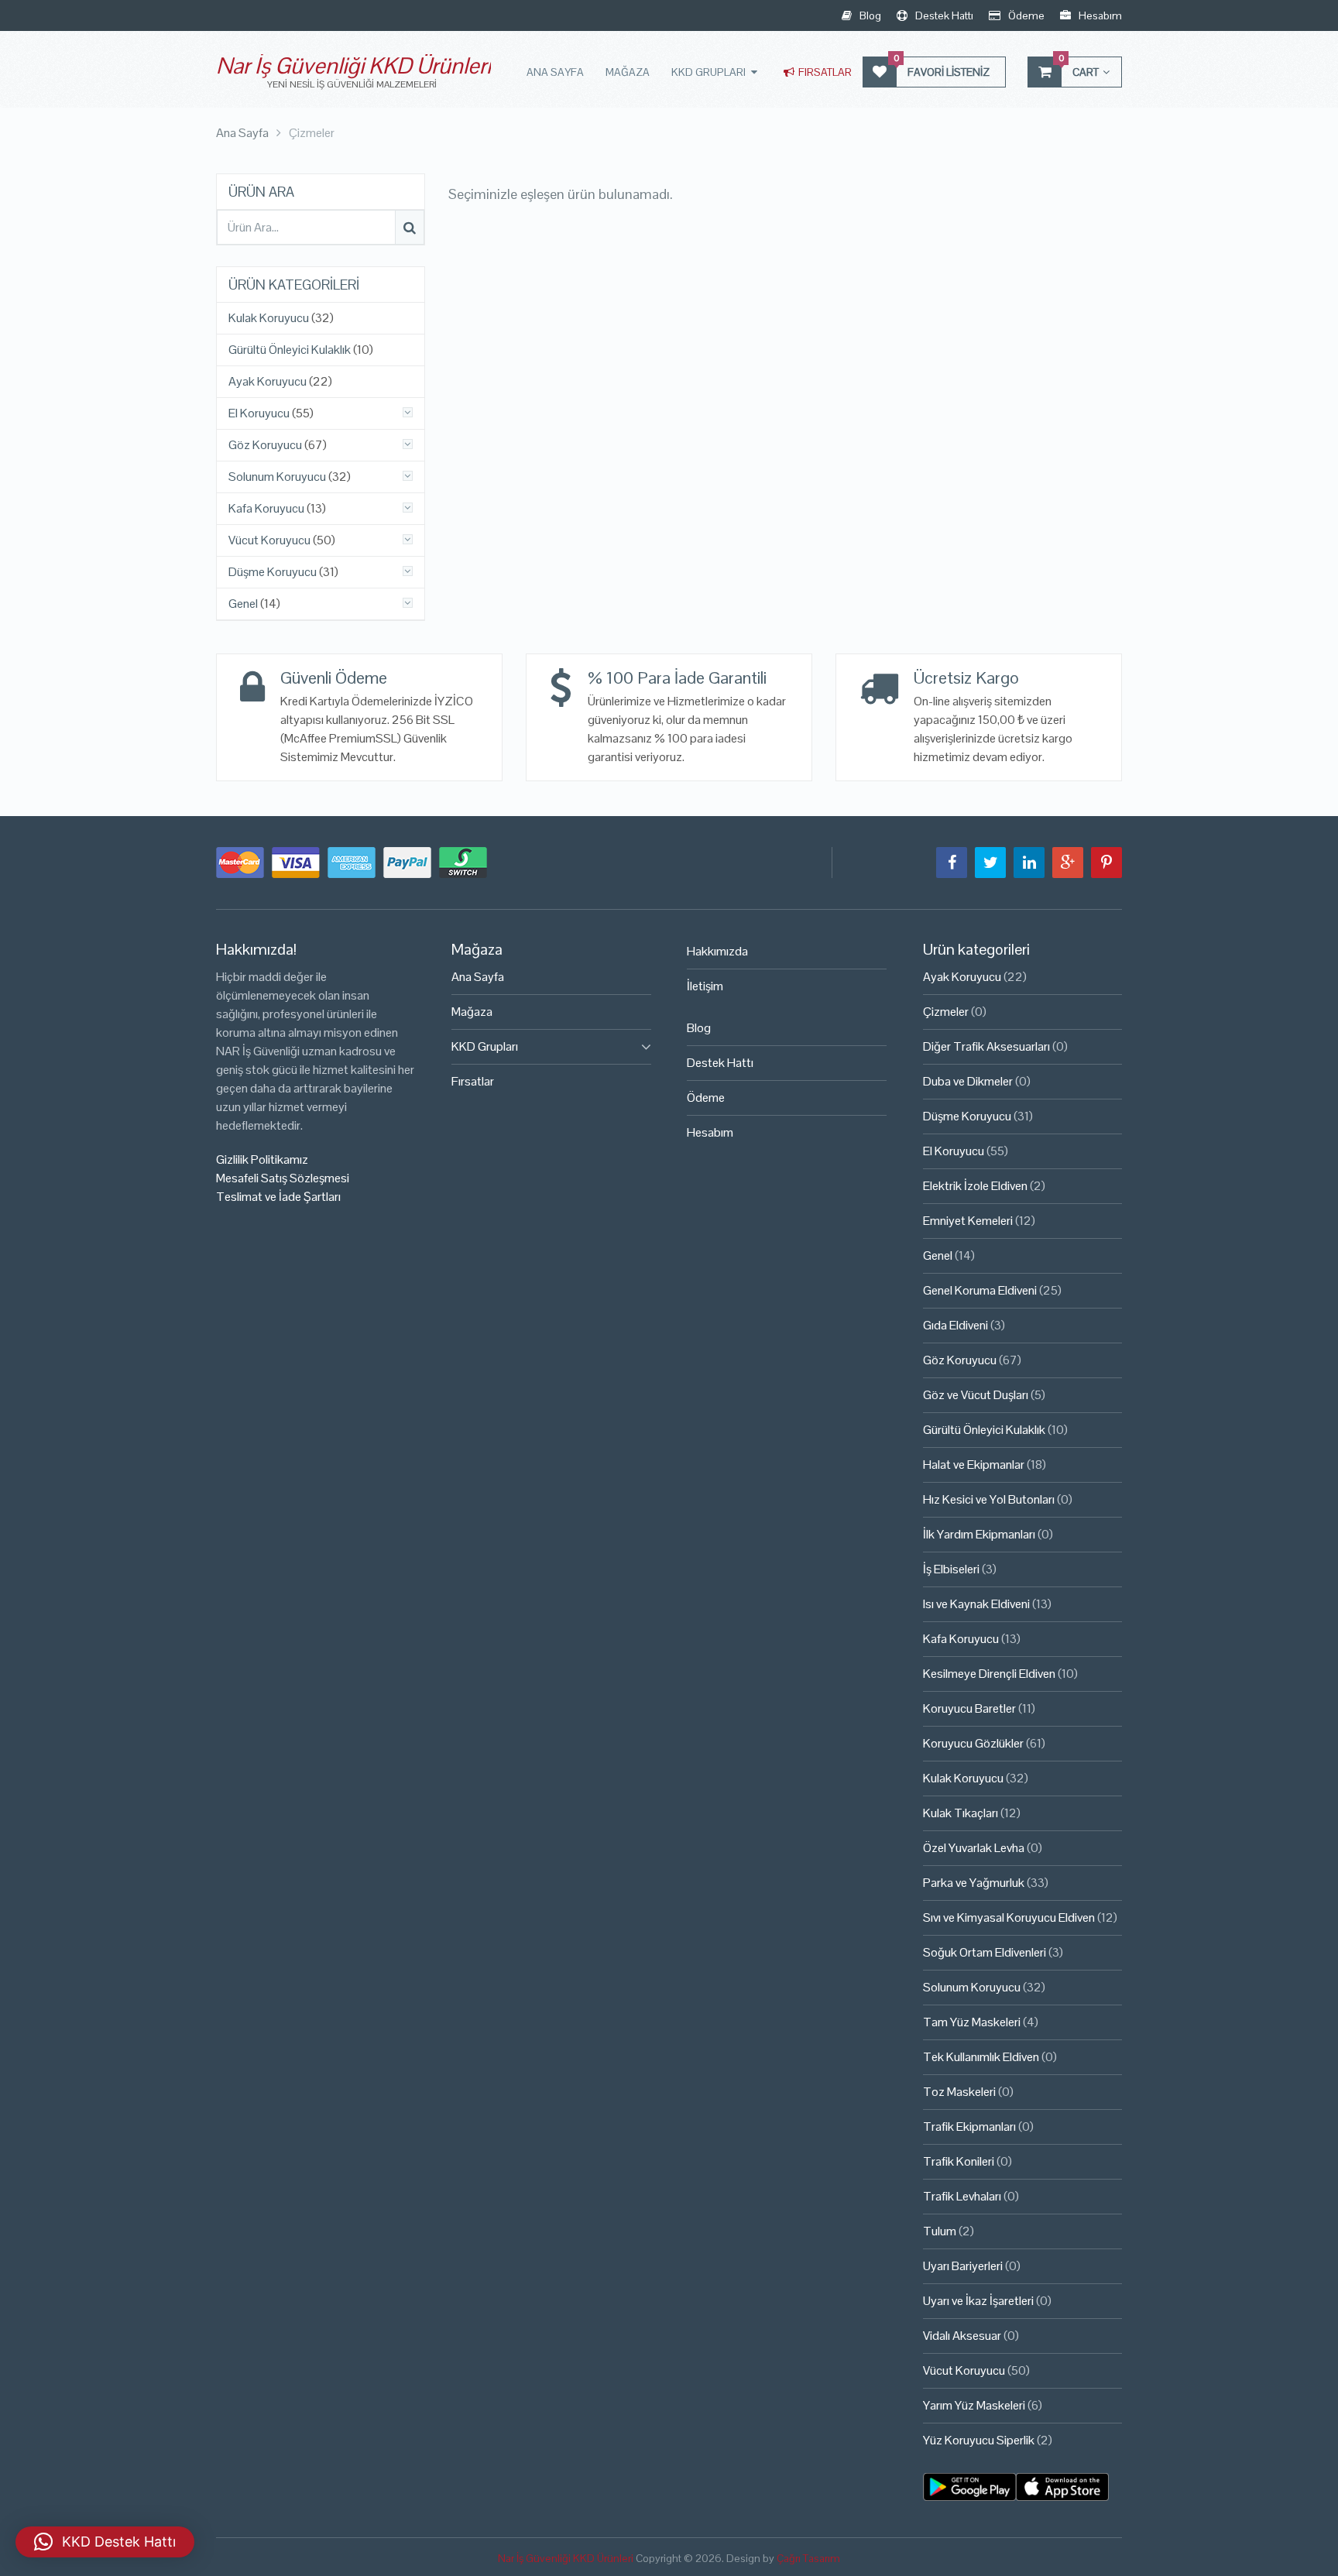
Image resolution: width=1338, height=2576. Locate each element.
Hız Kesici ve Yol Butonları (989, 1499)
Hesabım (1099, 15)
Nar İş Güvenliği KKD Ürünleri (353, 65)
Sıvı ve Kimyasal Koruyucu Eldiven (1009, 1917)
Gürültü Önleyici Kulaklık (290, 350)
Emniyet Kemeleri (968, 1221)
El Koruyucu (259, 413)
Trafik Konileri (959, 2161)
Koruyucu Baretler (969, 1708)
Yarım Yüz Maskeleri (974, 2405)
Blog (869, 15)
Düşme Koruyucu (273, 572)
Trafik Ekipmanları (969, 2127)
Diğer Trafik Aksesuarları (986, 1046)
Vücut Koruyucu (269, 540)
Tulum (940, 2231)
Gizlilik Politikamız (262, 1159)
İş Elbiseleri (951, 1569)
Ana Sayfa (555, 72)
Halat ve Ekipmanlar (974, 1465)
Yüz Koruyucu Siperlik (979, 2440)
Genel (243, 604)
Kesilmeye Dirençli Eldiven (989, 1674)
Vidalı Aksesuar (962, 2336)
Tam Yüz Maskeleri (972, 2022)
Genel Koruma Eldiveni (980, 1290)
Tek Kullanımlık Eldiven (981, 2057)
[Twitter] (990, 863)
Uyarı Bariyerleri (963, 2266)
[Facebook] (952, 863)
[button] (105, 2542)
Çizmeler (946, 1012)
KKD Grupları (708, 72)
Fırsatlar (824, 72)
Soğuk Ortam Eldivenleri (985, 1952)
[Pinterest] (1106, 863)
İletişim (705, 986)
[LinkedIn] (1029, 863)
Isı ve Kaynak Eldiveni (976, 1604)
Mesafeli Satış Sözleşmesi (283, 1178)
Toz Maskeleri (959, 2092)
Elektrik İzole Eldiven (975, 1186)
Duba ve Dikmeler (968, 1081)
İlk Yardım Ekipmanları (979, 1534)
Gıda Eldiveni (955, 1325)
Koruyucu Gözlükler (973, 1743)
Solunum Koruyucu (277, 477)
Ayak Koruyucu (268, 382)
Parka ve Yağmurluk (974, 1883)
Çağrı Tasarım (808, 2558)
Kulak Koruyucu (269, 318)
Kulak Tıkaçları (961, 1813)
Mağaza (628, 72)
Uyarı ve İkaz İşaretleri (978, 2301)
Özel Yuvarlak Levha (974, 1848)
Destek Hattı (943, 15)
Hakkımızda (717, 951)
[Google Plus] (1068, 863)
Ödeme (1025, 15)
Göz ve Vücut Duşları (976, 1395)
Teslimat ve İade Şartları (278, 1197)
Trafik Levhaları (962, 2196)
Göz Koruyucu (265, 445)
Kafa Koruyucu (266, 509)
